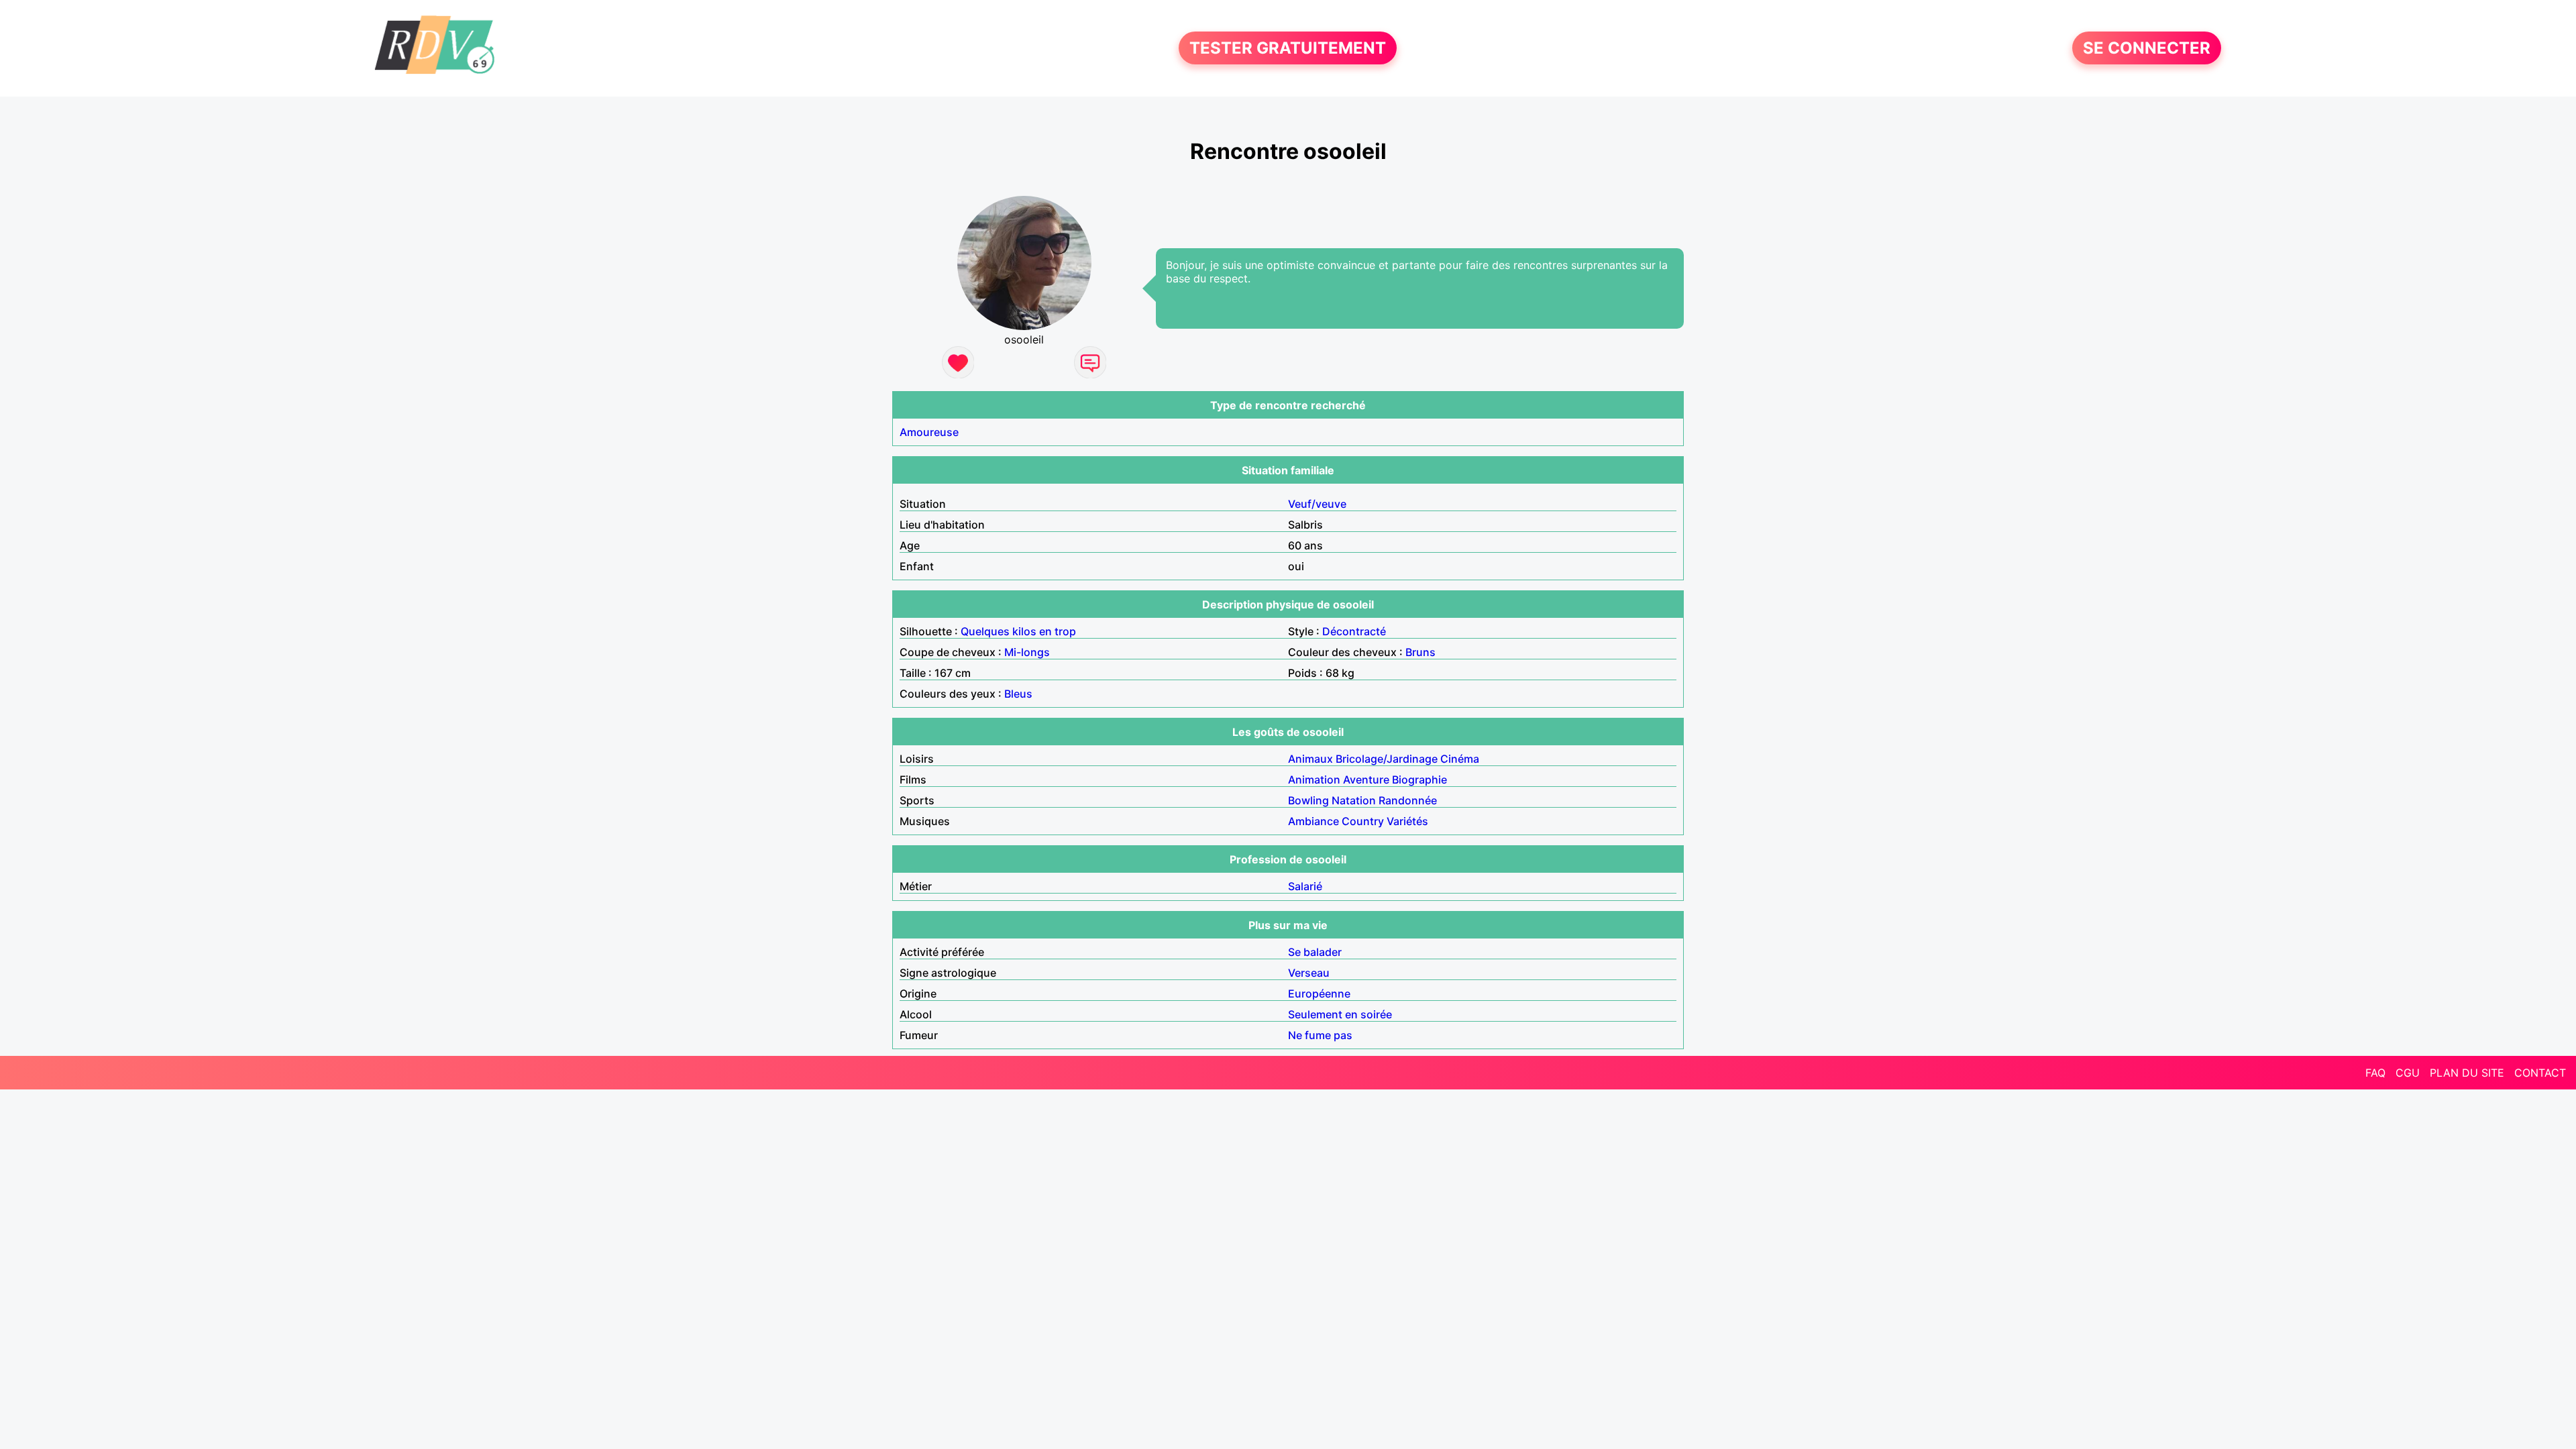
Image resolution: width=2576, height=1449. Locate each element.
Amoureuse (929, 432)
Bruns (1420, 652)
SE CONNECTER (2147, 48)
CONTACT (2540, 1073)
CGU (2408, 1073)
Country (1363, 821)
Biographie (1419, 780)
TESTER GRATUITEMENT (1288, 48)
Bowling (1308, 800)
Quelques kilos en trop (1018, 631)
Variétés (1407, 821)
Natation (1354, 800)
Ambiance (1313, 821)
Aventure (1366, 780)
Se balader (1315, 952)
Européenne (1319, 994)
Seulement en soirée (1340, 1014)
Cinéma (1460, 759)
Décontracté (1354, 631)
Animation (1314, 780)
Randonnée (1408, 800)
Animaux (1310, 759)
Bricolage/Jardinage (1387, 759)
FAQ (2375, 1073)
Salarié (1305, 886)
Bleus (1018, 694)
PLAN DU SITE (2467, 1073)
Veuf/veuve (1317, 504)
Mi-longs (1027, 652)
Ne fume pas (1320, 1035)
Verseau (1309, 973)
